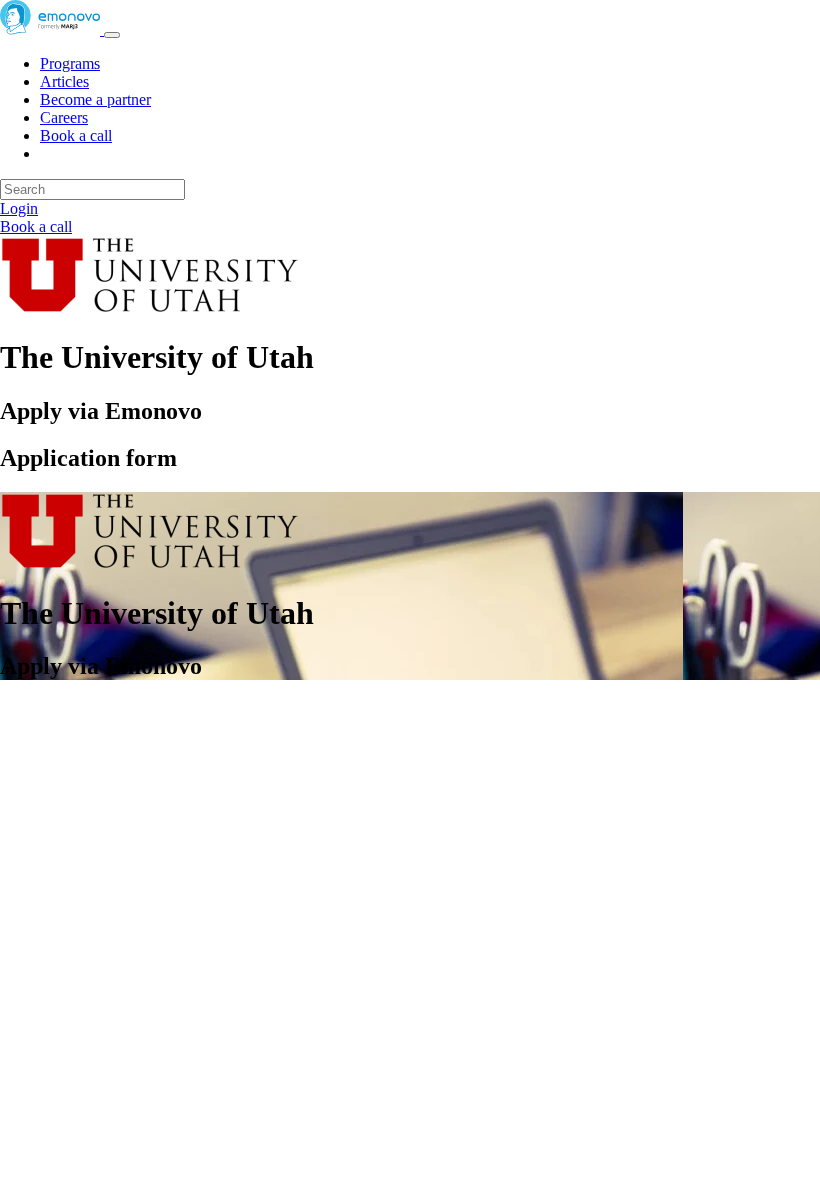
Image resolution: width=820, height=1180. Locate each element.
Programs (70, 63)
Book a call (76, 135)
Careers (64, 117)
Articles (64, 81)
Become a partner (95, 99)
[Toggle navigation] (112, 35)
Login (19, 208)
